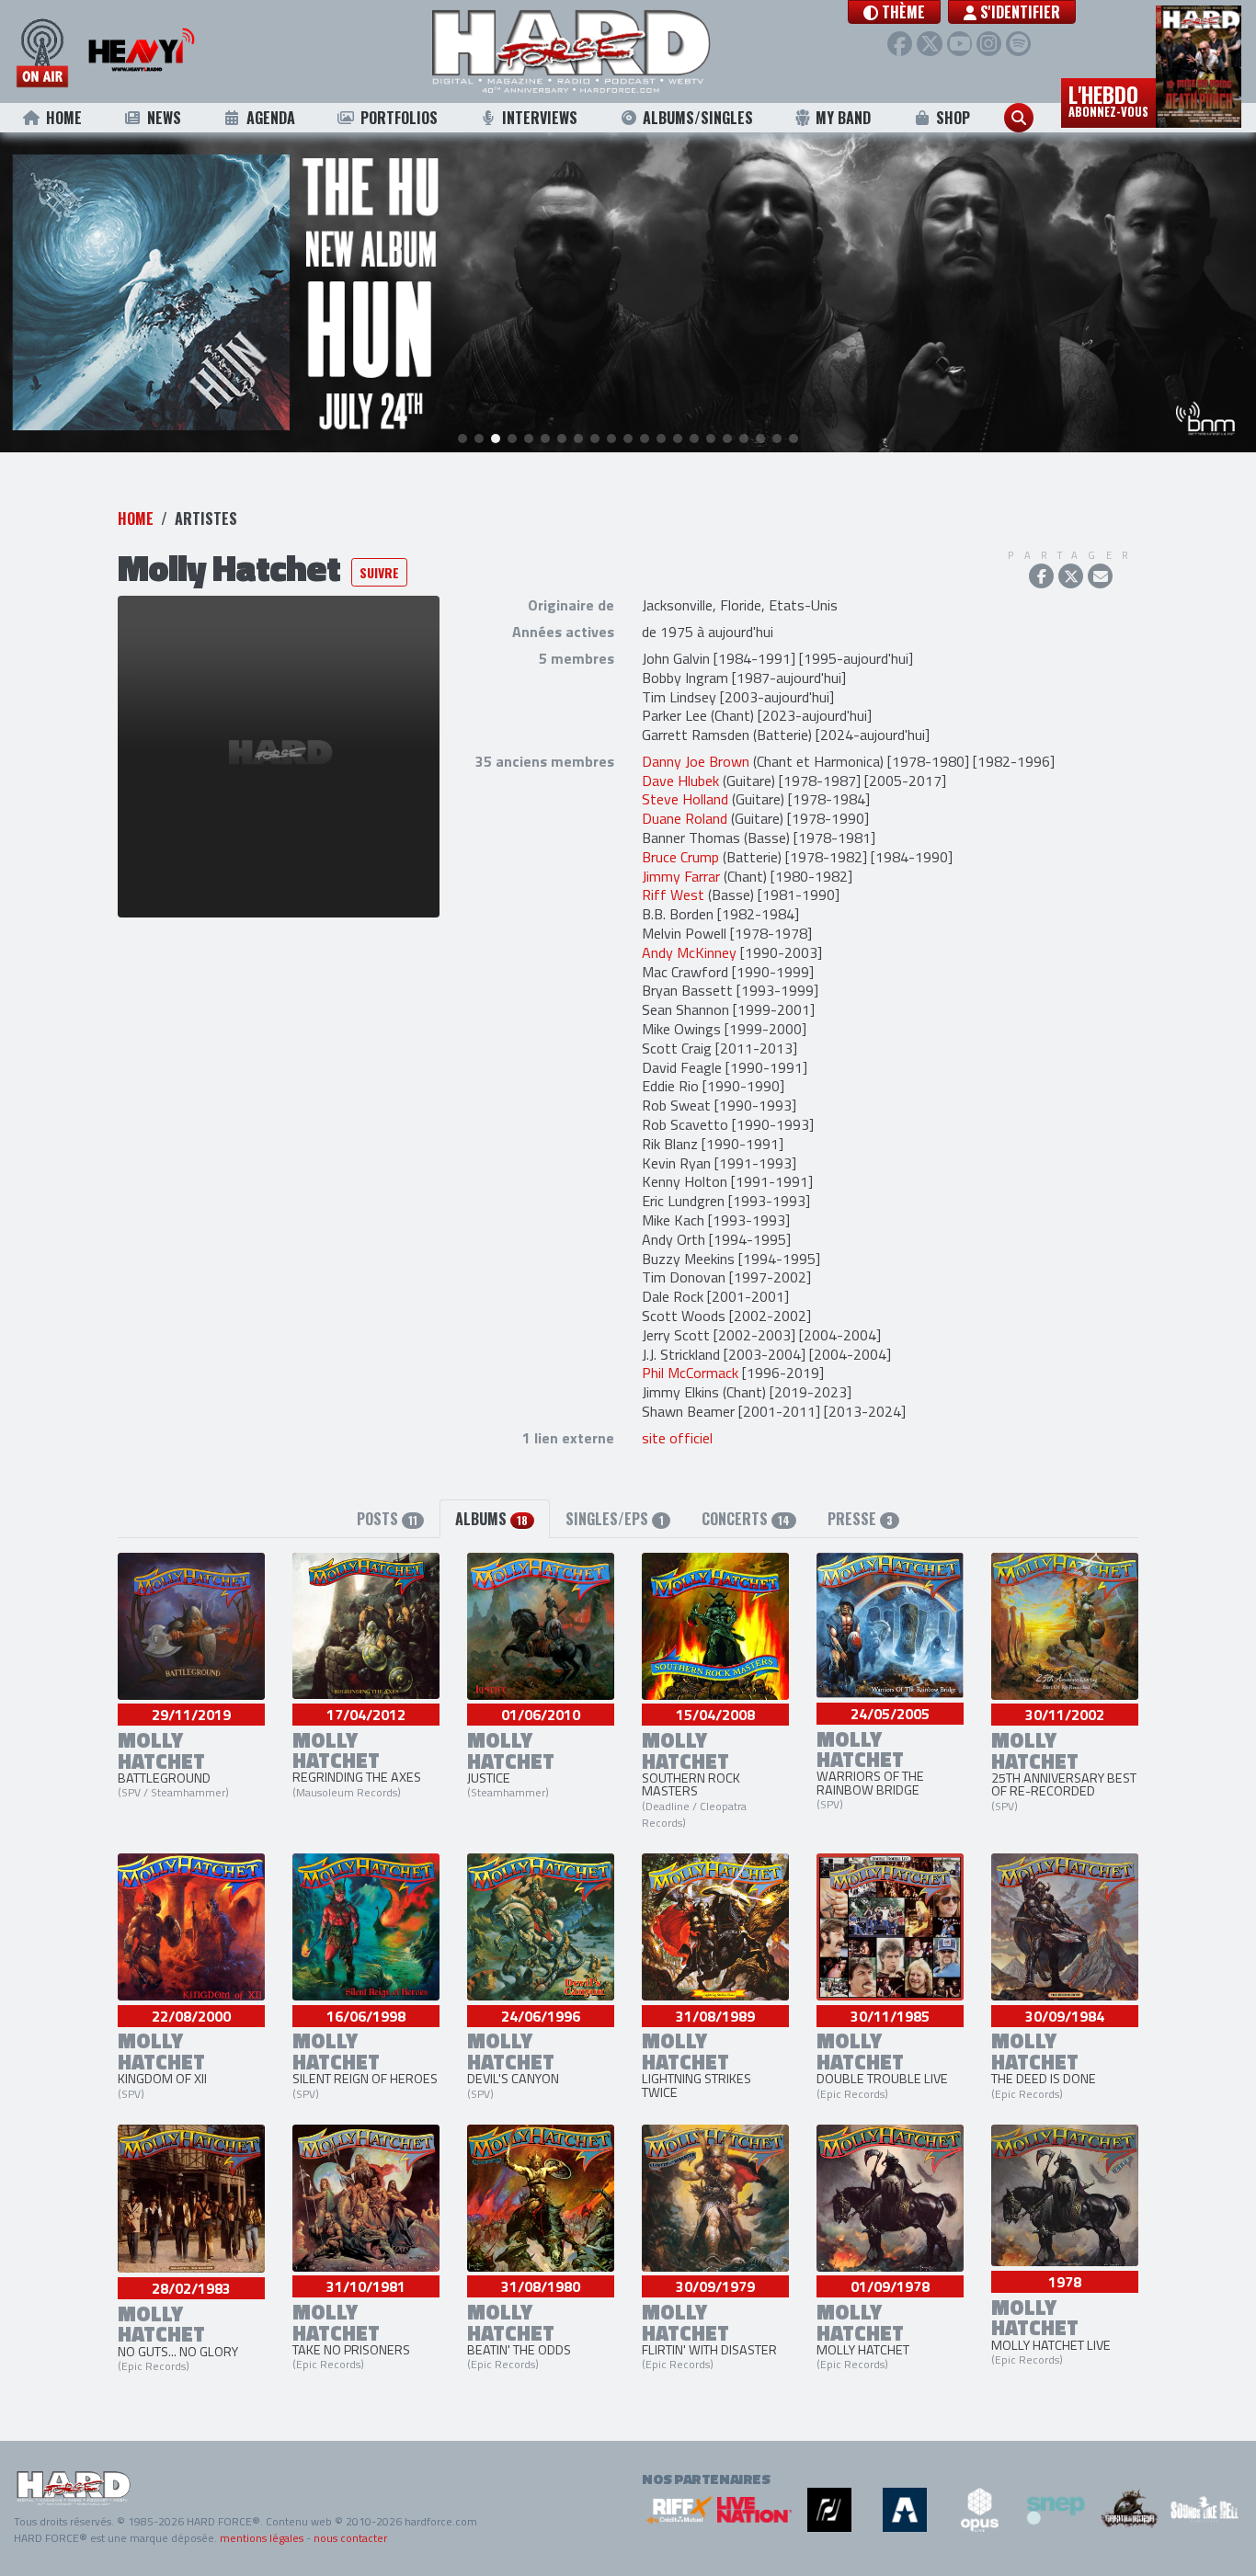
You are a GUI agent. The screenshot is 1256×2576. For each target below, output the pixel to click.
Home (64, 118)
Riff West (673, 895)
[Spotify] (1018, 44)
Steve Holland (685, 799)
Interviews (540, 118)
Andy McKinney (689, 952)
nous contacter (350, 2538)
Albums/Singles (698, 118)
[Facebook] (900, 44)
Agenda (271, 118)
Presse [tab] (860, 1519)
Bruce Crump (680, 857)
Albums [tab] (491, 1519)
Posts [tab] (387, 1519)
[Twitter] (929, 44)
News (164, 118)
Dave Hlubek (680, 781)
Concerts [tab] (746, 1519)
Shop (953, 118)
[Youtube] (959, 44)
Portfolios (399, 118)
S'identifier (1018, 12)
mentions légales (262, 2538)
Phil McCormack (690, 1373)
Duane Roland (685, 818)
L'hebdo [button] (1108, 99)
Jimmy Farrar (681, 876)
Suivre (379, 572)
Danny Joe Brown (696, 761)
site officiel (677, 1438)
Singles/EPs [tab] (614, 1519)
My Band (843, 118)
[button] (894, 12)
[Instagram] (989, 44)
